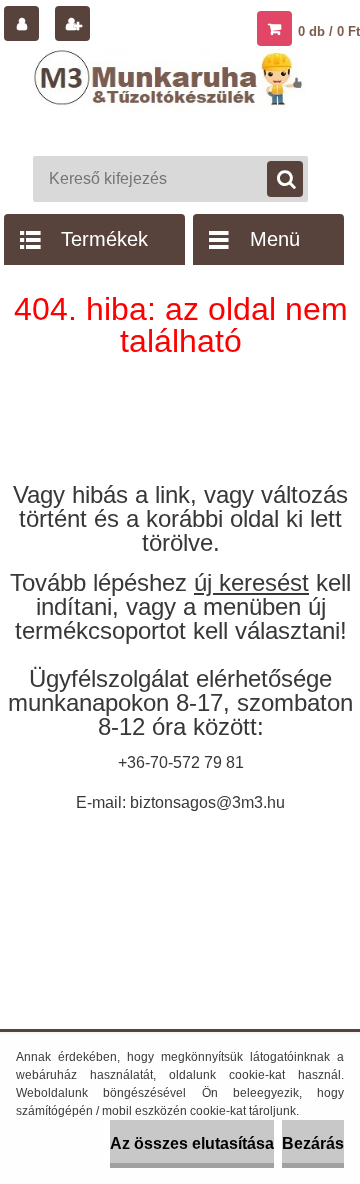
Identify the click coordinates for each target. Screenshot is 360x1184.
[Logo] (170, 98)
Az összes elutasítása (192, 1143)
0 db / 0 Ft (329, 31)
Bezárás (313, 1143)
